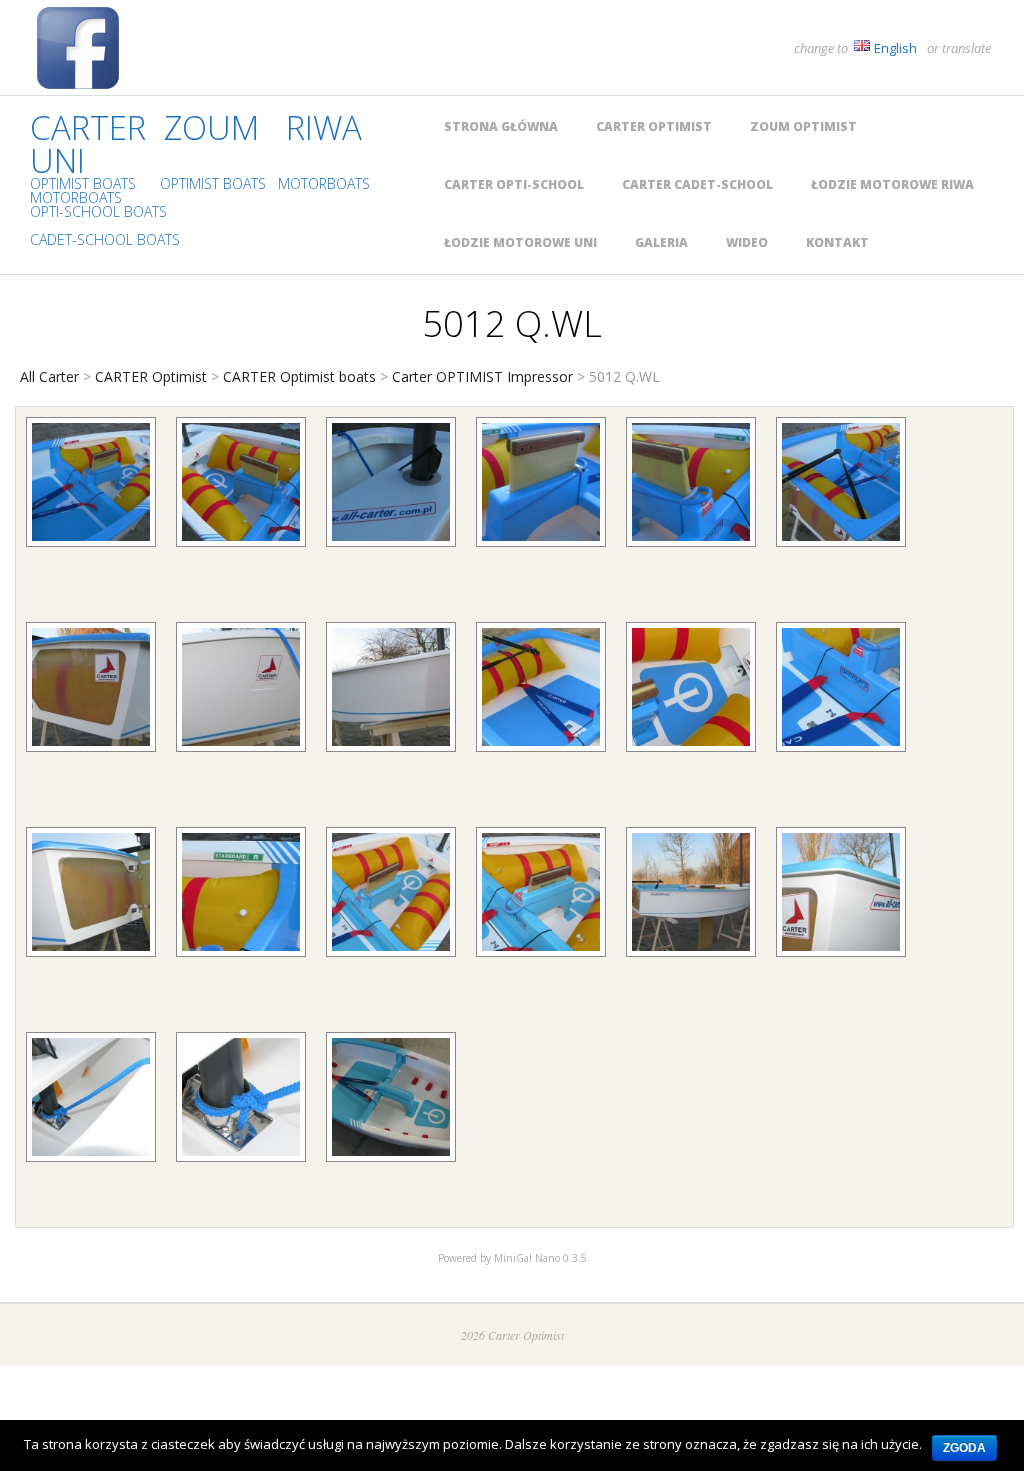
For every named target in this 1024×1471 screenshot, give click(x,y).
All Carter (49, 376)
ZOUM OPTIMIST (803, 126)
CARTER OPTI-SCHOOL (514, 184)
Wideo (747, 242)
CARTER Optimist (654, 126)
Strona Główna (501, 126)
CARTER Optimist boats (299, 376)
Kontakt (837, 242)
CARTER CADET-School (697, 184)
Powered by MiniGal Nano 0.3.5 (512, 1258)
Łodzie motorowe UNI (520, 242)
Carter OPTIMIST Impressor (482, 376)
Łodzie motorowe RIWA (892, 184)
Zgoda (964, 1448)
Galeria (661, 242)
